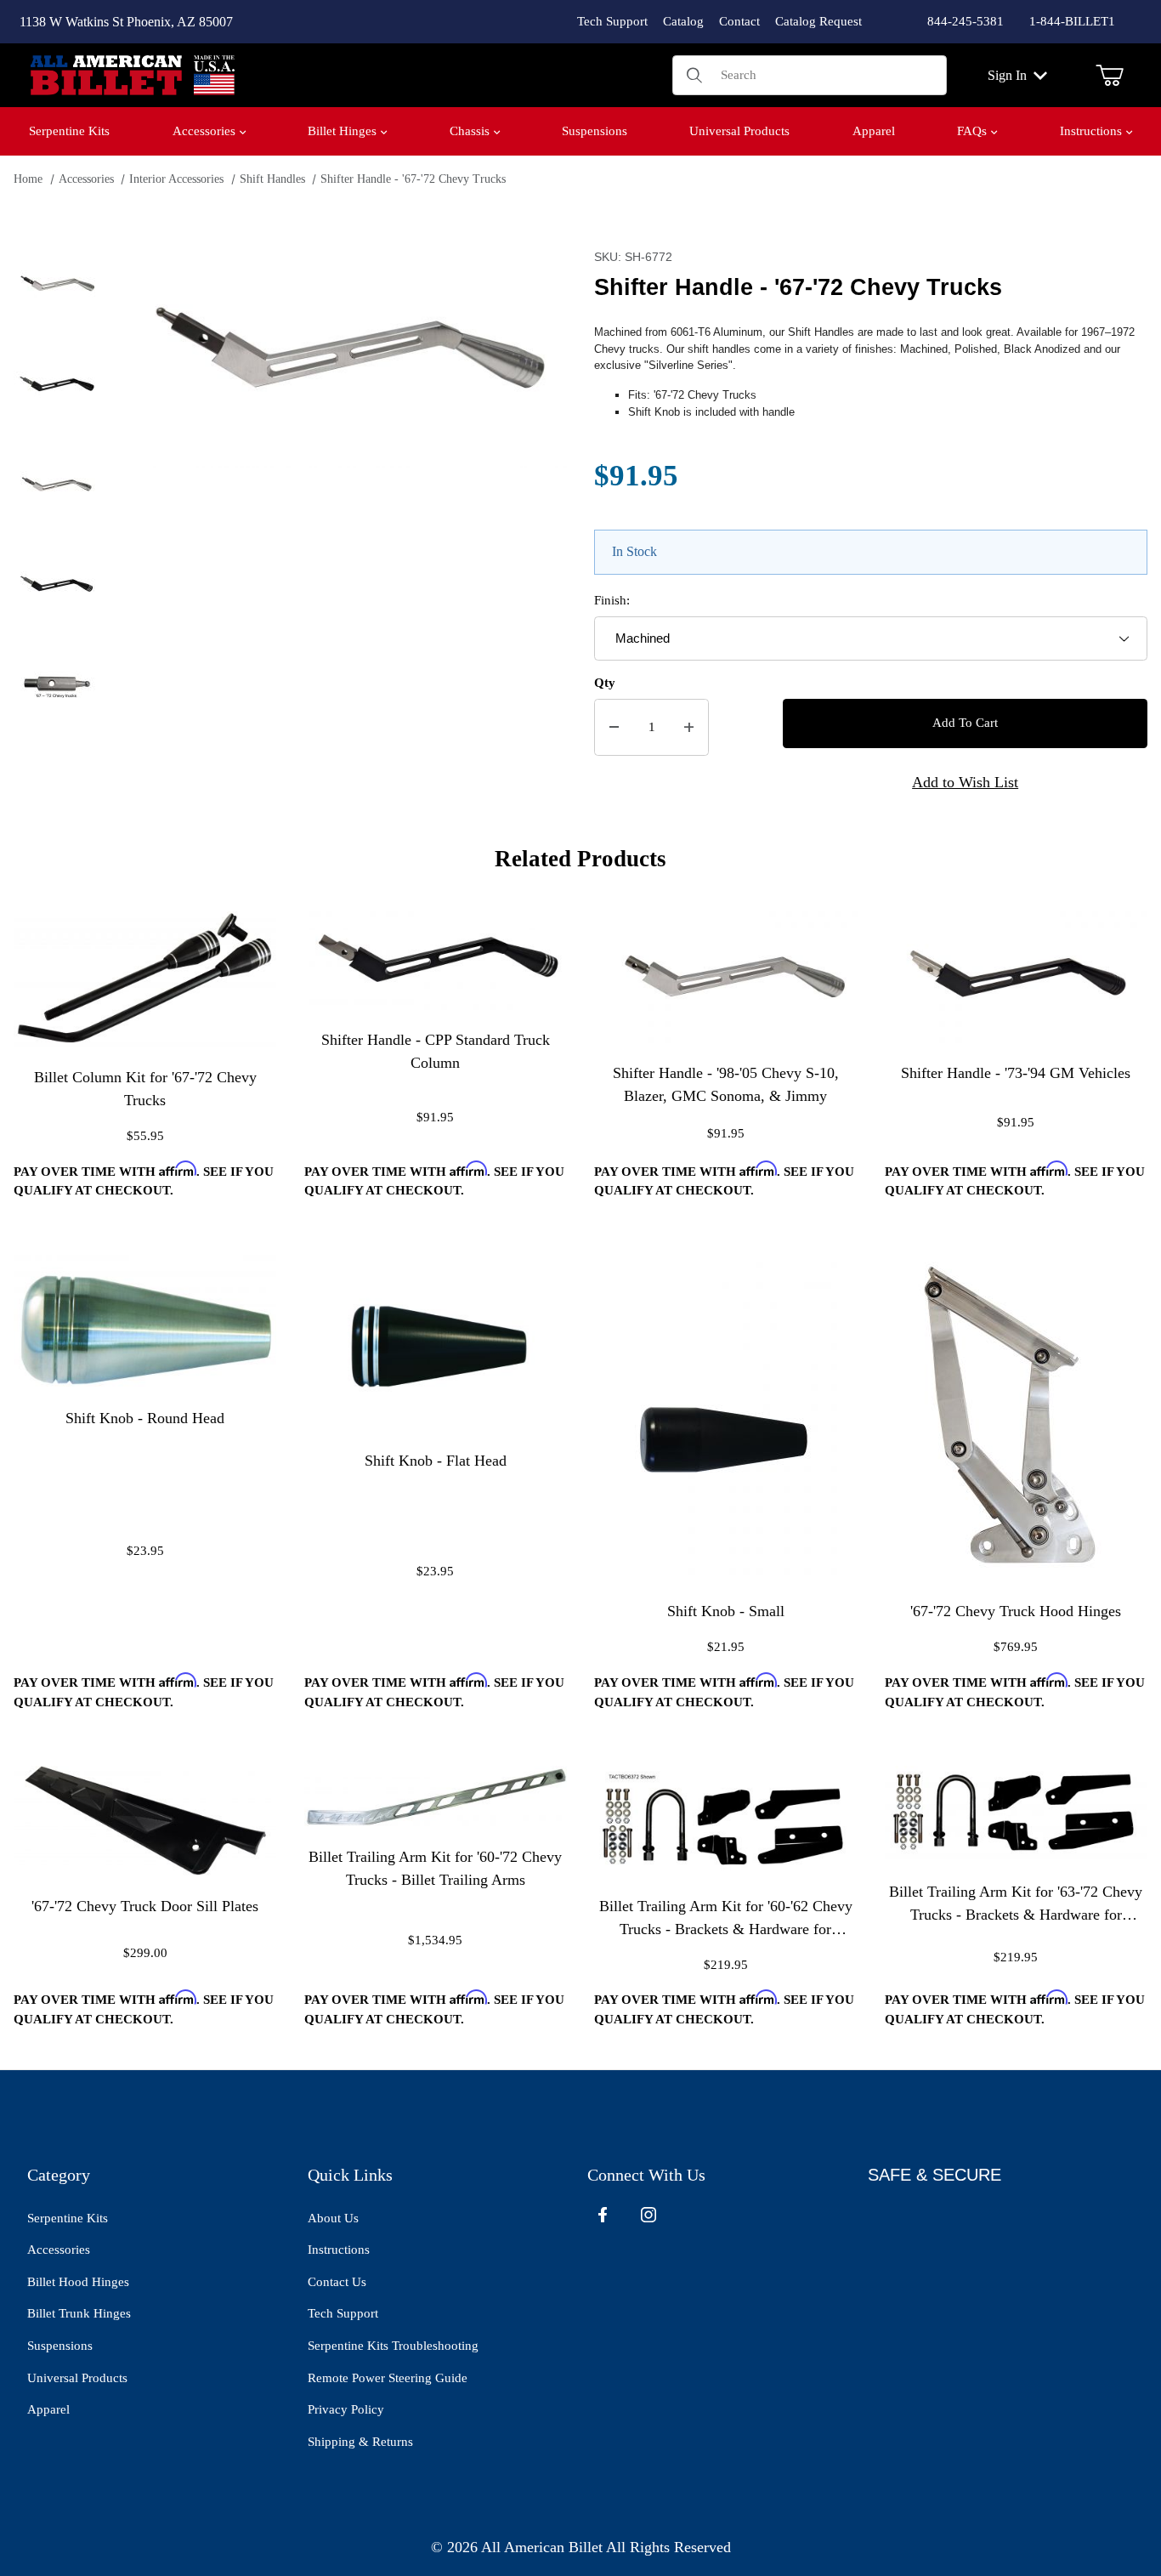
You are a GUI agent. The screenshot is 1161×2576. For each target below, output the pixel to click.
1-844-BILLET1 (1072, 21)
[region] (56, 530)
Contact (739, 21)
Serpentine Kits (68, 2218)
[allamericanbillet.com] (133, 74)
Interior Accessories (176, 179)
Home (28, 179)
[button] (56, 285)
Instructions (339, 2250)
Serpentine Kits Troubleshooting (393, 2346)
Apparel (48, 2409)
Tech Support (612, 21)
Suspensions (60, 2346)
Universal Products (77, 2378)
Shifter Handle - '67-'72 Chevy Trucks (413, 179)
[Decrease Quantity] (614, 727)
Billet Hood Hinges (78, 2282)
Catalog (683, 21)
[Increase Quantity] (689, 727)
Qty (605, 683)
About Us (333, 2218)
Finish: (612, 600)
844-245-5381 (966, 21)
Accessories (86, 179)
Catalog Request (818, 21)
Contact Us (337, 2282)
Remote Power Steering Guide (388, 2378)
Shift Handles (272, 179)
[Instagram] (648, 2215)
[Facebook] (603, 2215)
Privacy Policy (346, 2409)
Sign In (1007, 75)
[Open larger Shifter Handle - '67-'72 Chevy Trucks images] (343, 355)
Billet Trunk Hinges (79, 2313)
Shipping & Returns (360, 2442)
